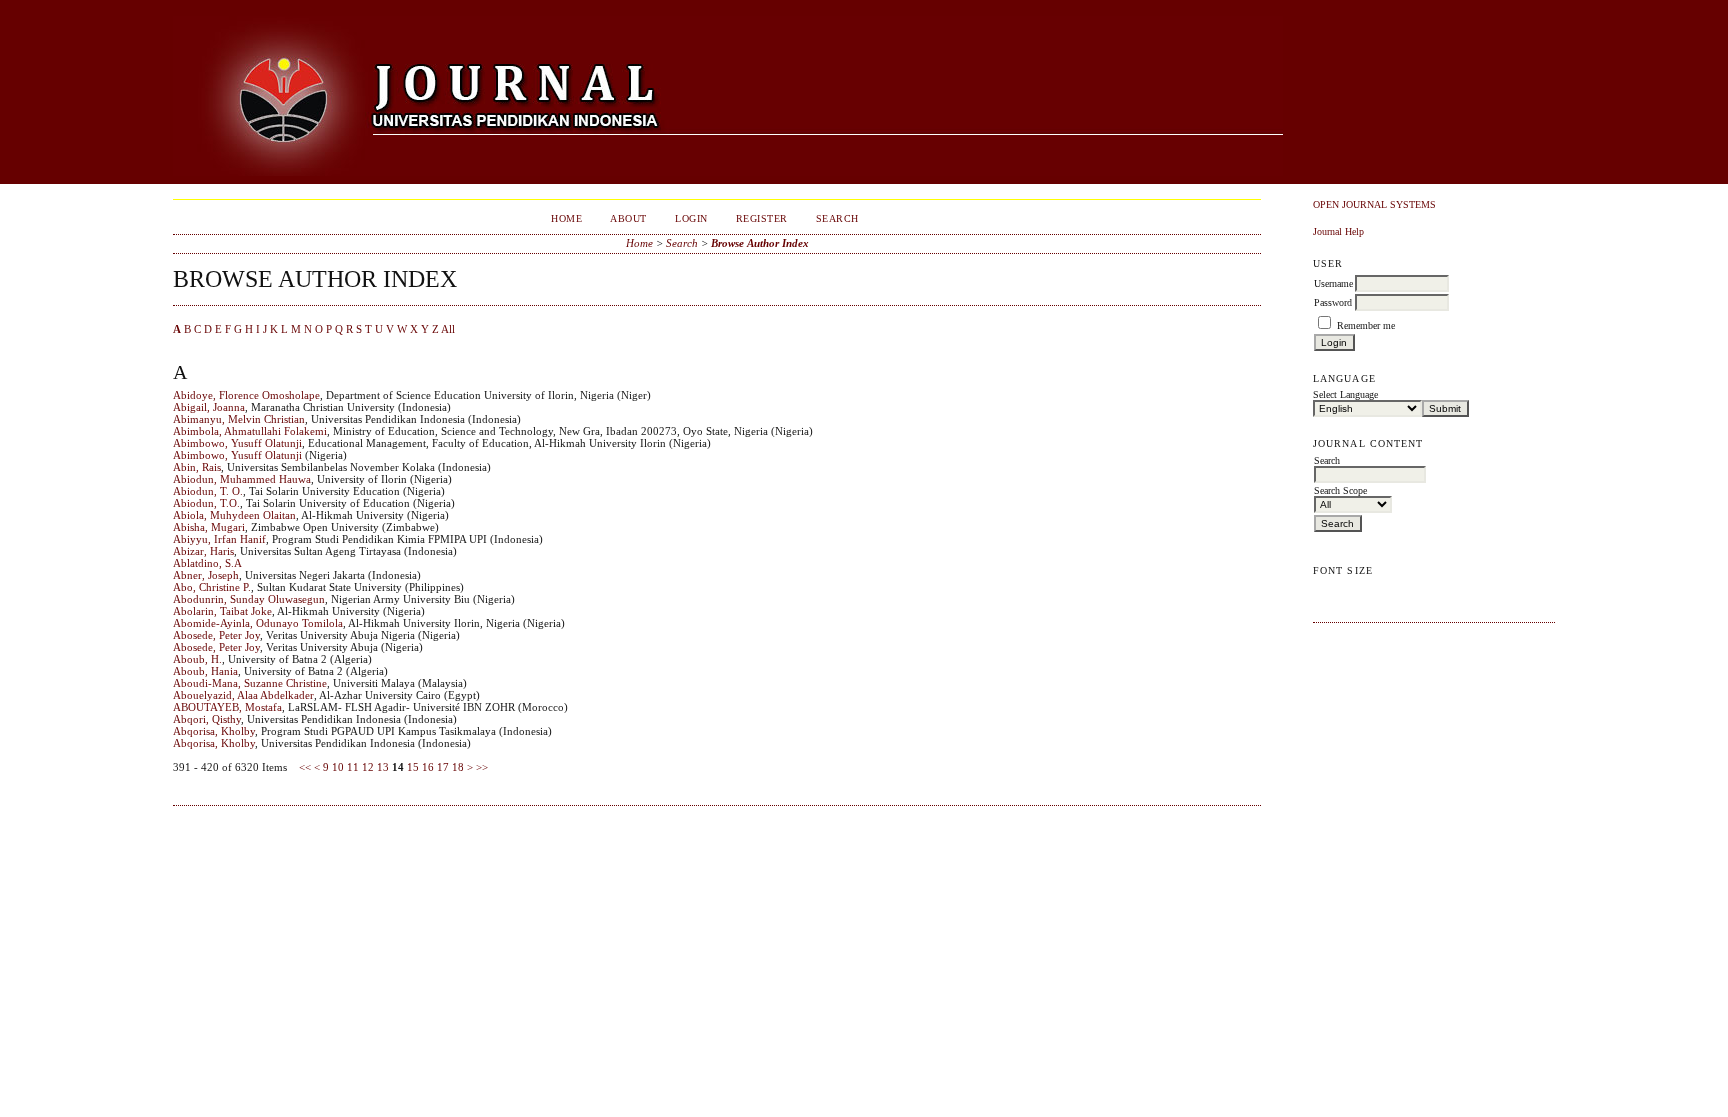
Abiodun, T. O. (208, 491)
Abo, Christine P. (212, 587)
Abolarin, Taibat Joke (222, 611)
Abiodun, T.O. (206, 503)
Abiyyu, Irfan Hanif (219, 539)
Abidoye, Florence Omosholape (246, 395)
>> (482, 767)
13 (383, 767)
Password (1333, 302)
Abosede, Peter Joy (216, 635)
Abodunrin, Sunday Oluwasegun (249, 599)
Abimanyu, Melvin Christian (239, 419)
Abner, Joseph (206, 575)
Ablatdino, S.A (207, 563)
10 (338, 767)
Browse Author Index (760, 243)
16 (428, 767)
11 (353, 767)
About (628, 218)
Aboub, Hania (205, 671)
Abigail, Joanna (209, 407)
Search (837, 218)
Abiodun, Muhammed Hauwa (242, 479)
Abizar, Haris (203, 551)
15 (413, 767)
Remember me (1366, 325)
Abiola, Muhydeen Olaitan (234, 515)
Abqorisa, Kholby (214, 731)
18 (458, 767)
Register (762, 218)
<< (305, 767)
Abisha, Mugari (209, 527)
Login (691, 218)
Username (1333, 283)
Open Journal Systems (1374, 204)
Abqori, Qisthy (207, 719)
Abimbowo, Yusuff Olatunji (237, 443)
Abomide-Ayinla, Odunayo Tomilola (258, 623)
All (448, 329)
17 (443, 767)
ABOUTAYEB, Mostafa (227, 707)
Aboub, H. (197, 659)
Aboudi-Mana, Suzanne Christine (250, 683)
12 (368, 767)
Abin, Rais (197, 467)
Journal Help (1338, 231)
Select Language (1345, 394)
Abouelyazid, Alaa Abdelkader (243, 695)
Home (566, 218)
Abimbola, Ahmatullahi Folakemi (250, 431)
